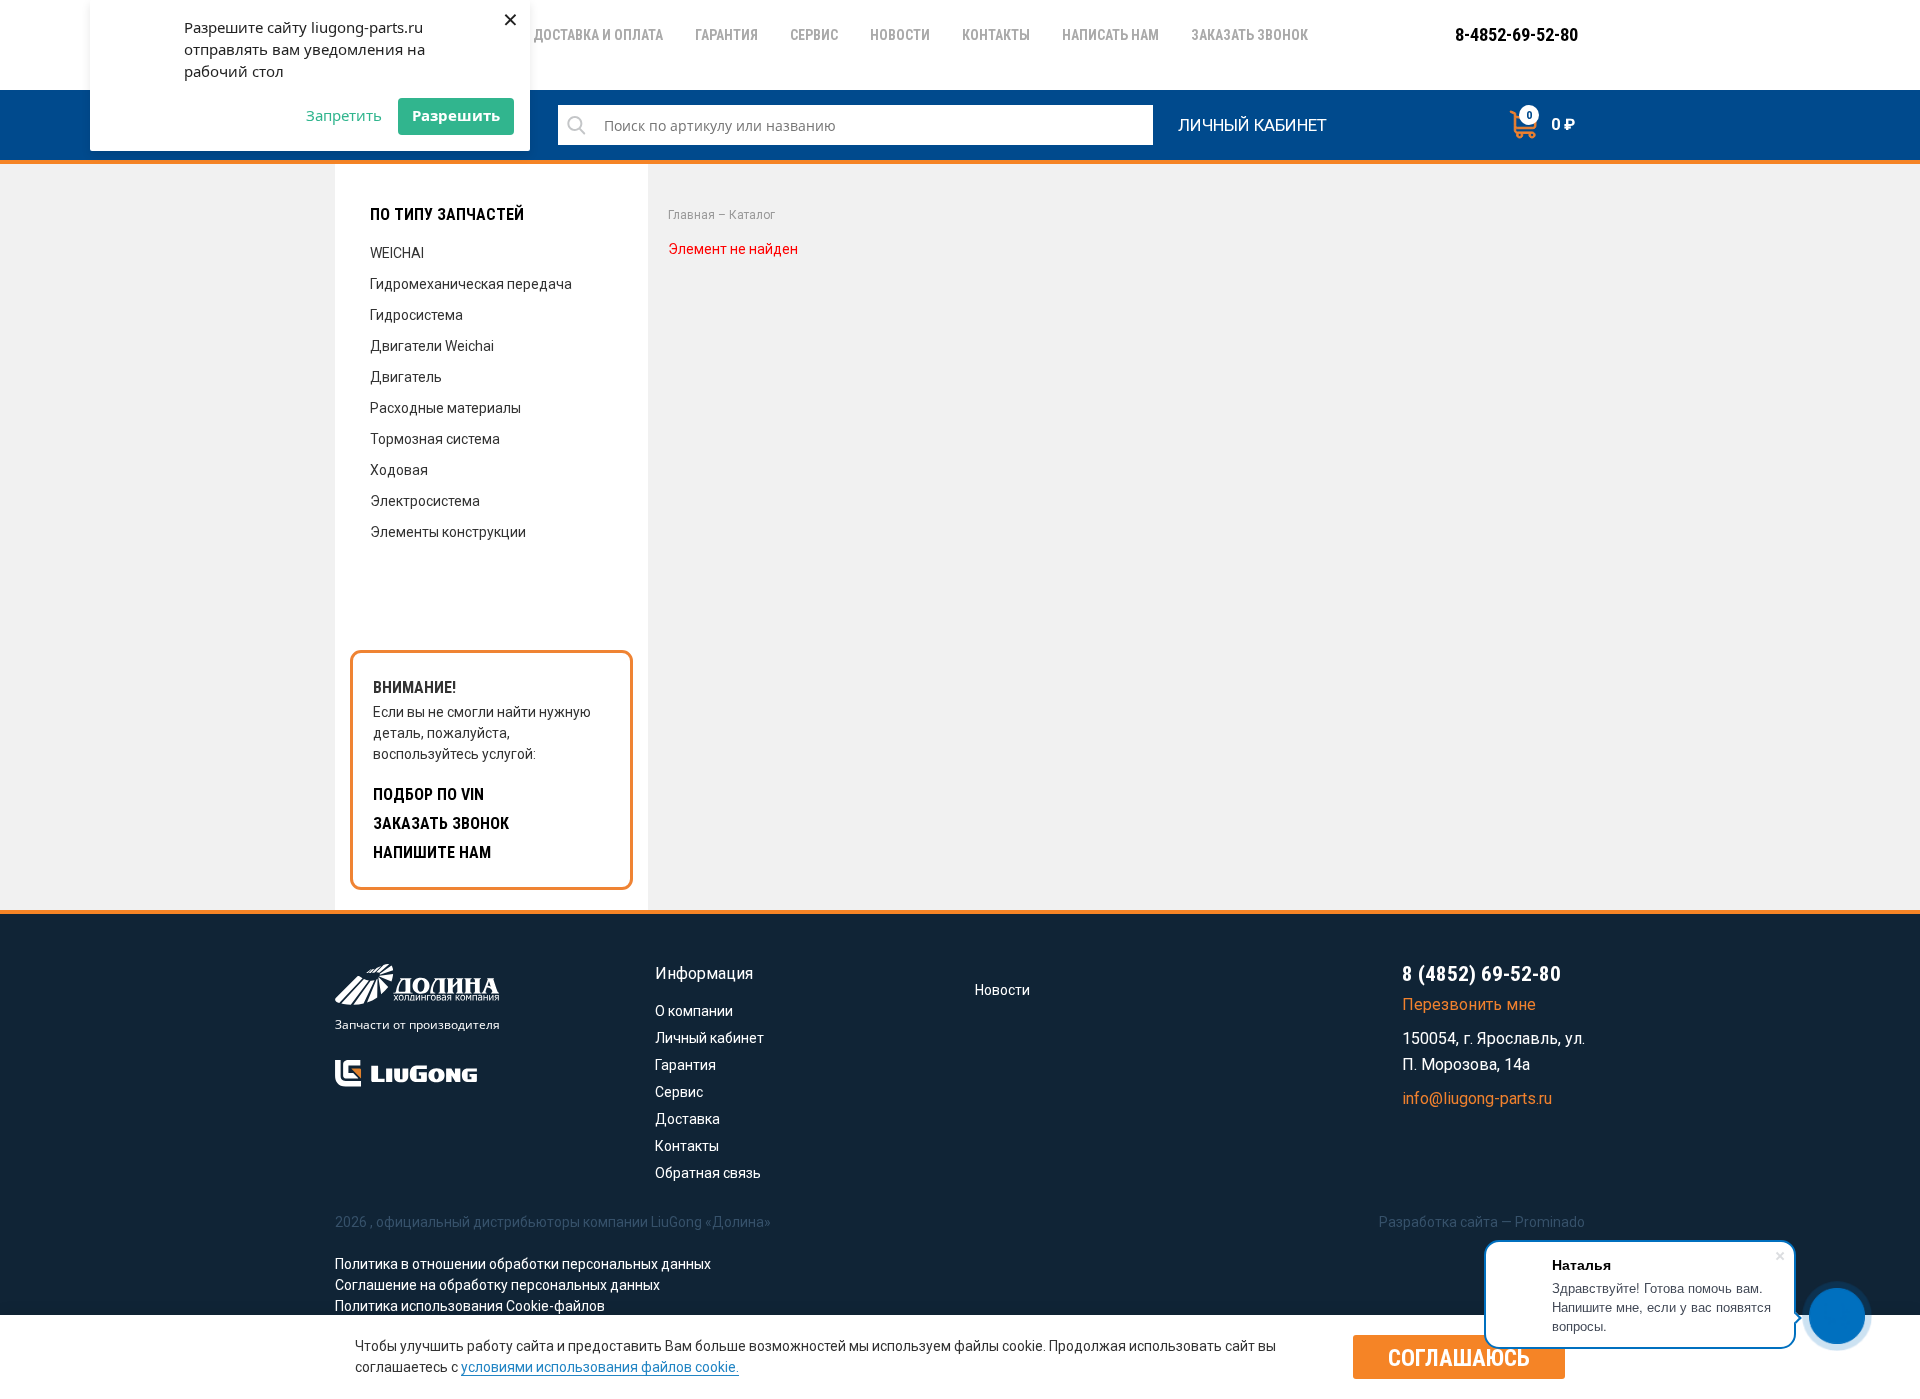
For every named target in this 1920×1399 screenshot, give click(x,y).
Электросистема (425, 501)
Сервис (679, 1092)
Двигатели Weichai (432, 346)
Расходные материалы (445, 408)
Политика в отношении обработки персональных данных (523, 1264)
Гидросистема (416, 315)
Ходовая (399, 470)
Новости (1002, 990)
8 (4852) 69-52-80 (1481, 974)
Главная (691, 215)
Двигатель (406, 377)
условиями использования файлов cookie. (600, 1367)
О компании (694, 1011)
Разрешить (456, 115)
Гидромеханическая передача (471, 284)
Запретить (344, 115)
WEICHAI (397, 253)
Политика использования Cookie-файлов (470, 1306)
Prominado (1550, 1222)
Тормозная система (435, 439)
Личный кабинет (1252, 122)
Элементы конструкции (448, 532)
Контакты (687, 1146)
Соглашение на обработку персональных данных (497, 1285)
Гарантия (685, 1065)
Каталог (752, 215)
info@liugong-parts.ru (1477, 1098)
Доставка (687, 1119)
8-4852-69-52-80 (1516, 34)
